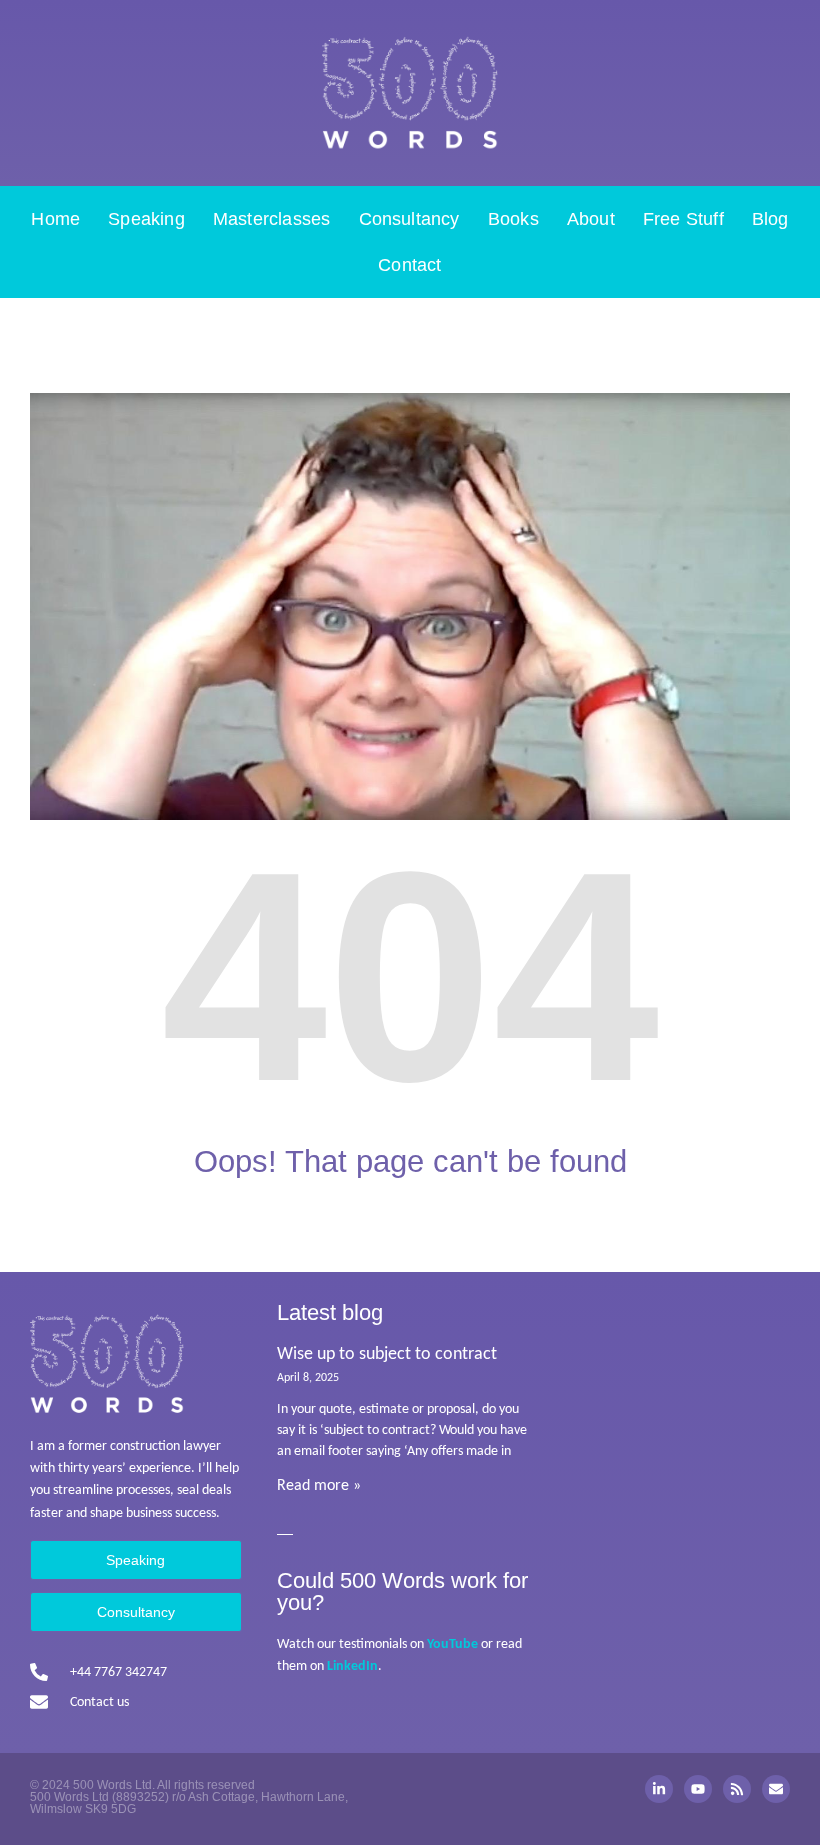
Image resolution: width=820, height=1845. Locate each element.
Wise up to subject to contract (387, 1354)
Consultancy (409, 219)
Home (55, 219)
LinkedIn (352, 1666)
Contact (409, 265)
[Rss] (737, 1789)
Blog (770, 219)
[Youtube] (698, 1789)
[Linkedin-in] (659, 1789)
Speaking (146, 219)
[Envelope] (776, 1789)
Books (513, 219)
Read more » (319, 1486)
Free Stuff (683, 219)
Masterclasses (272, 219)
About (591, 219)
